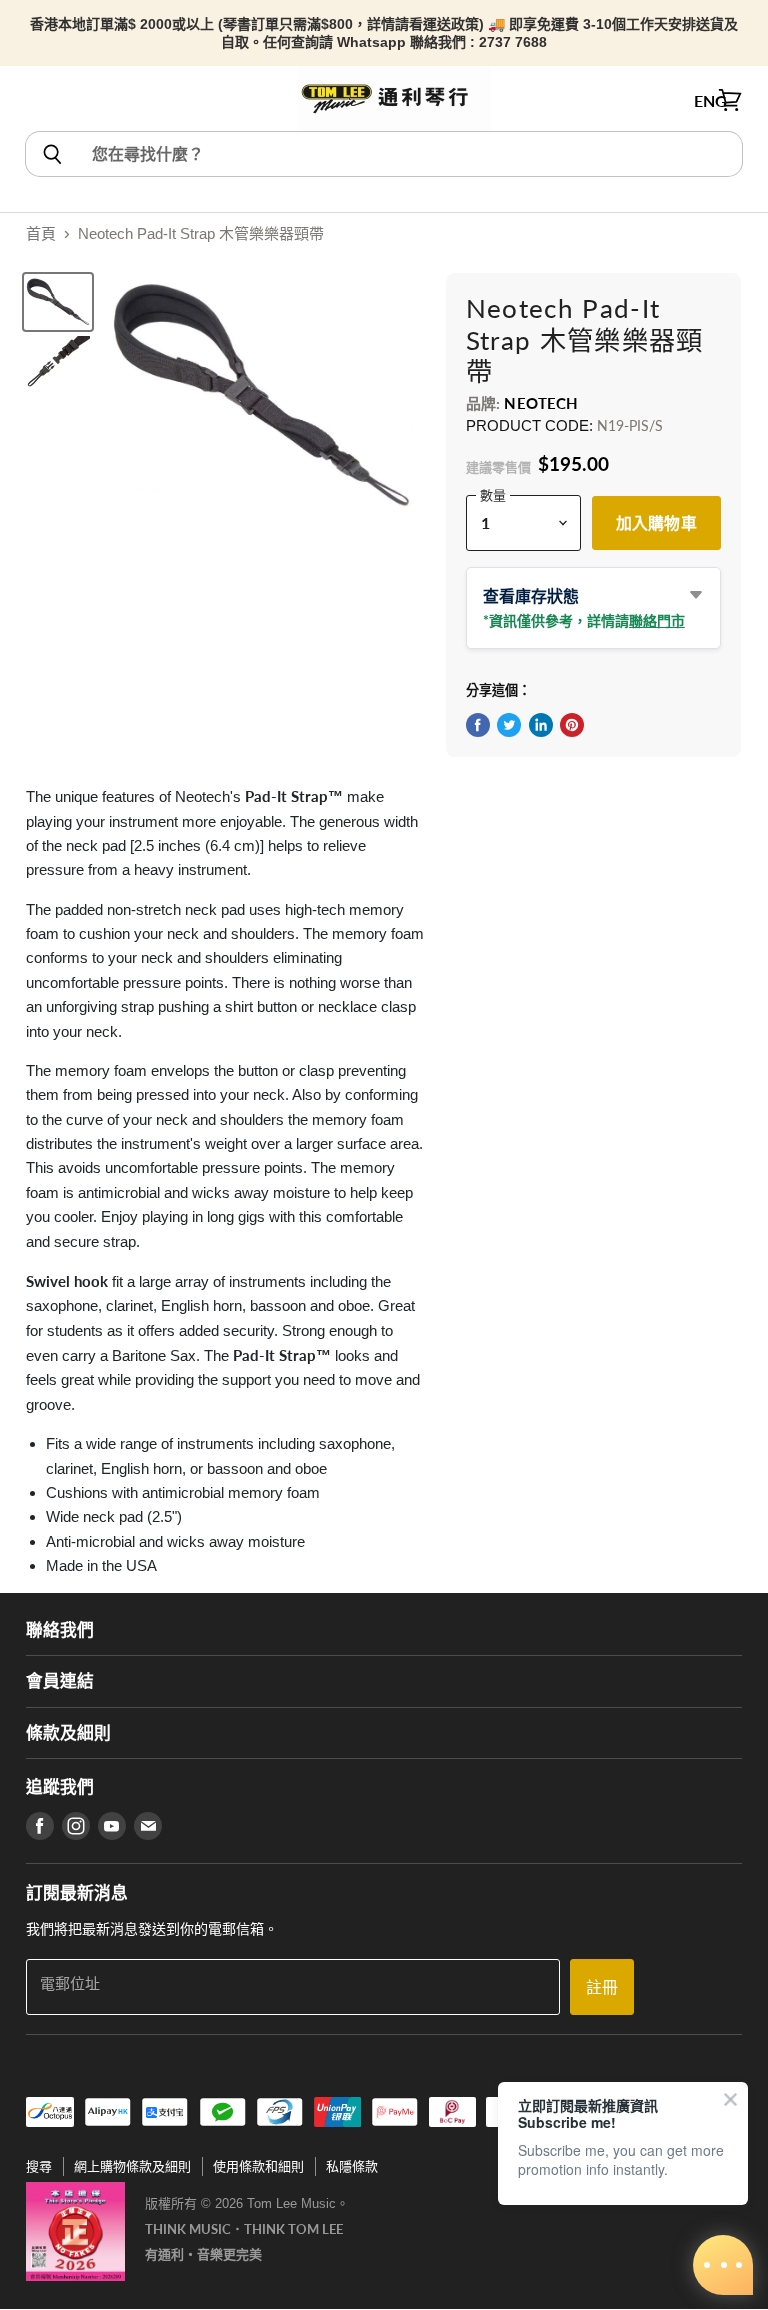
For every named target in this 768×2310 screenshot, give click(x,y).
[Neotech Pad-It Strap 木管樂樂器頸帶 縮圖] (58, 302)
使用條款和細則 (258, 2166)
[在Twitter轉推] (509, 725)
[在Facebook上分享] (478, 725)
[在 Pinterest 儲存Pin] (572, 725)
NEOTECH (541, 403)
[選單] (37, 101)
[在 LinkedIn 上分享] (541, 725)
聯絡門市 (657, 620)
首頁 (41, 233)
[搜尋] (51, 154)
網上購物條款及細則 (132, 2166)
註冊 (602, 1986)
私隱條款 (352, 2166)
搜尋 (39, 2166)
